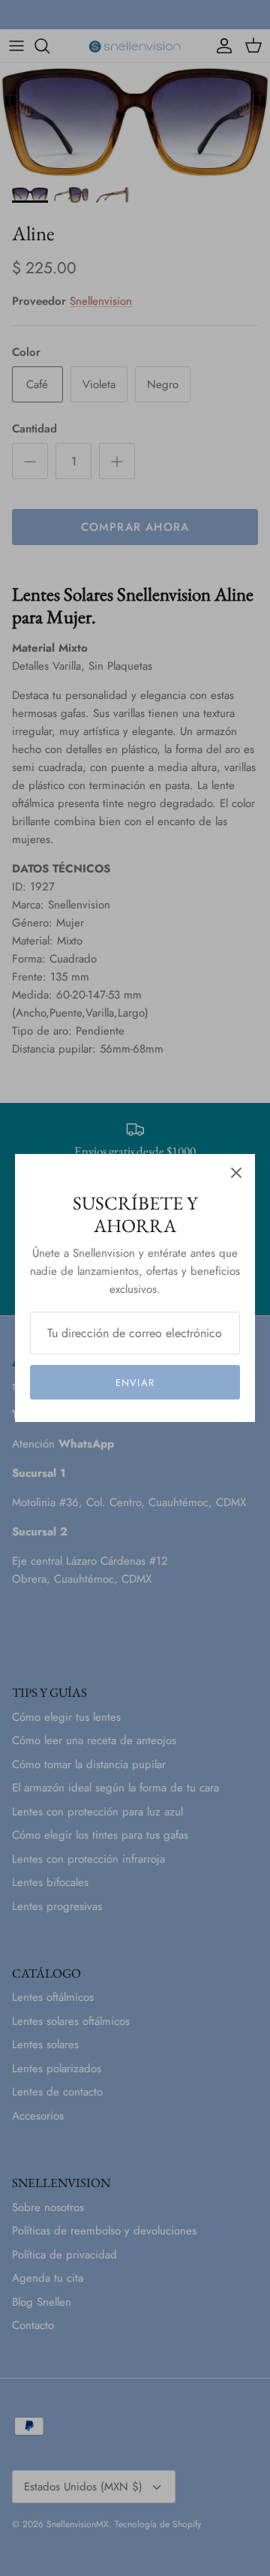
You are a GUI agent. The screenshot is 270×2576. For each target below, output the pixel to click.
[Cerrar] (236, 1173)
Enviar (135, 1383)
